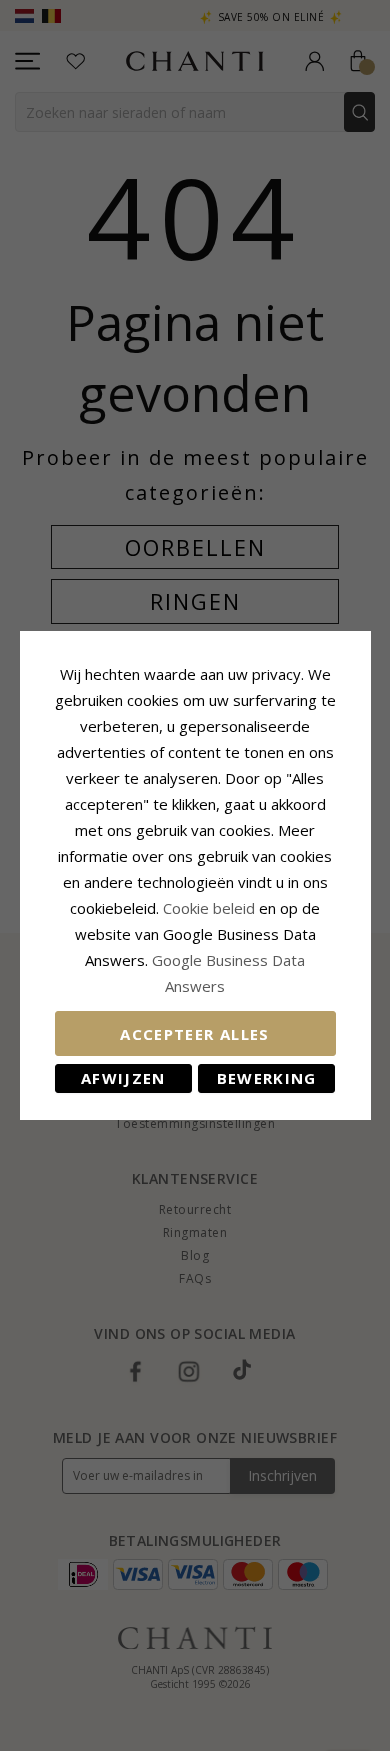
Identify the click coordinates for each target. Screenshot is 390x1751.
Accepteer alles (194, 1034)
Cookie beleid (211, 908)
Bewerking (267, 1078)
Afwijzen (123, 1078)
